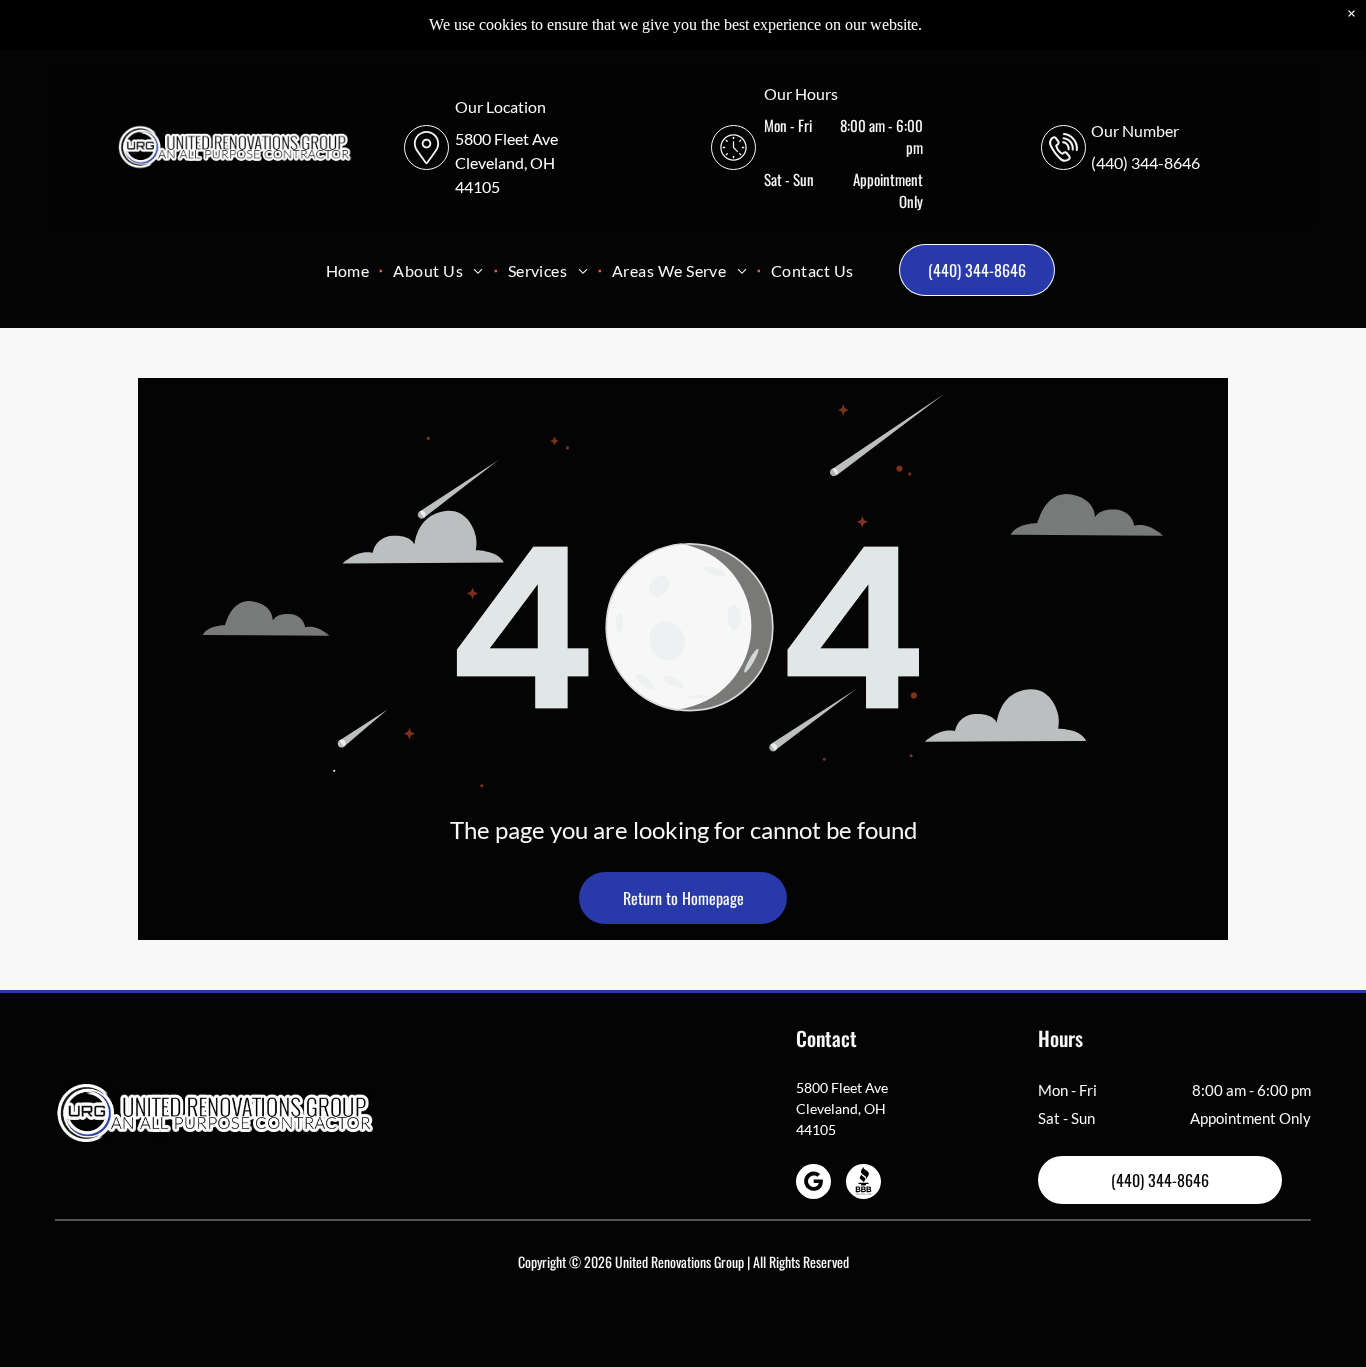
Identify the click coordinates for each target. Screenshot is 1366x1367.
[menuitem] (350, 270)
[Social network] (863, 1184)
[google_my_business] (813, 1184)
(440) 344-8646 (1145, 162)
